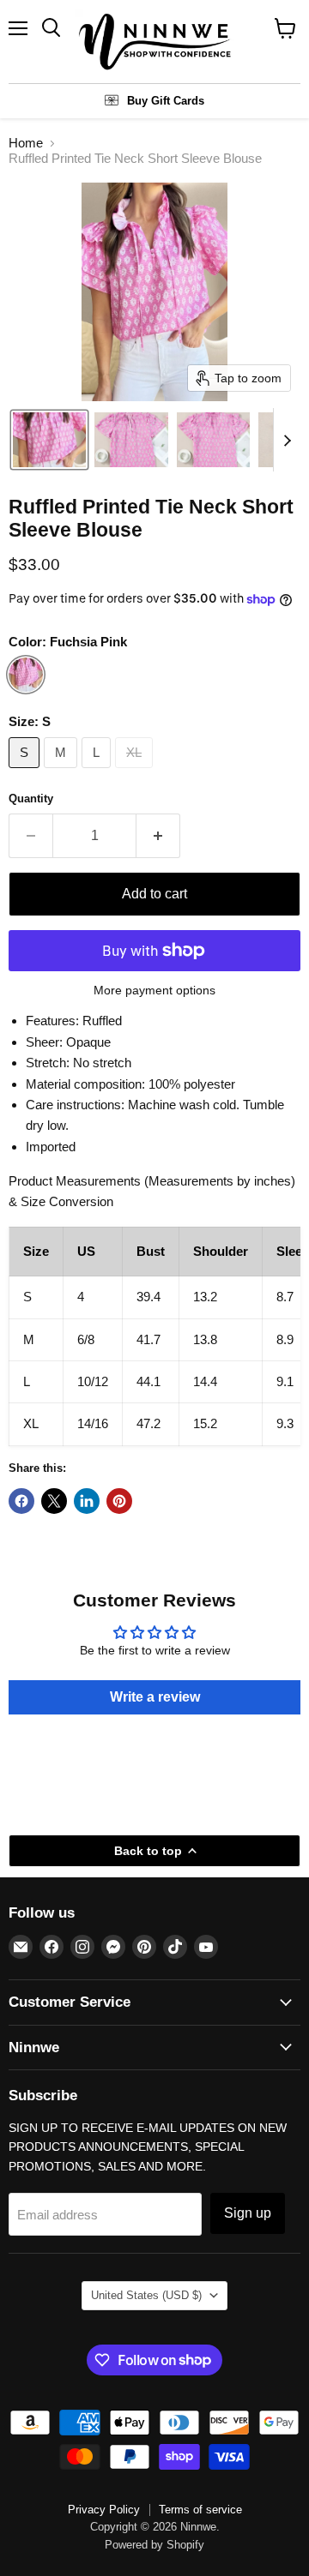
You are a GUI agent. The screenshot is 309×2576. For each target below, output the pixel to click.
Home (26, 143)
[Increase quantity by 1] (158, 836)
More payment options (154, 990)
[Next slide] (287, 440)
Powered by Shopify (154, 2545)
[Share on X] (54, 1501)
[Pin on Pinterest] (119, 1501)
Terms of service (200, 2510)
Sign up (248, 2213)
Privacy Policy (104, 2510)
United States (146, 2295)
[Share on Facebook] (21, 1501)
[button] (49, 440)
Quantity (31, 799)
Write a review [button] (155, 1697)
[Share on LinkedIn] (87, 1501)
